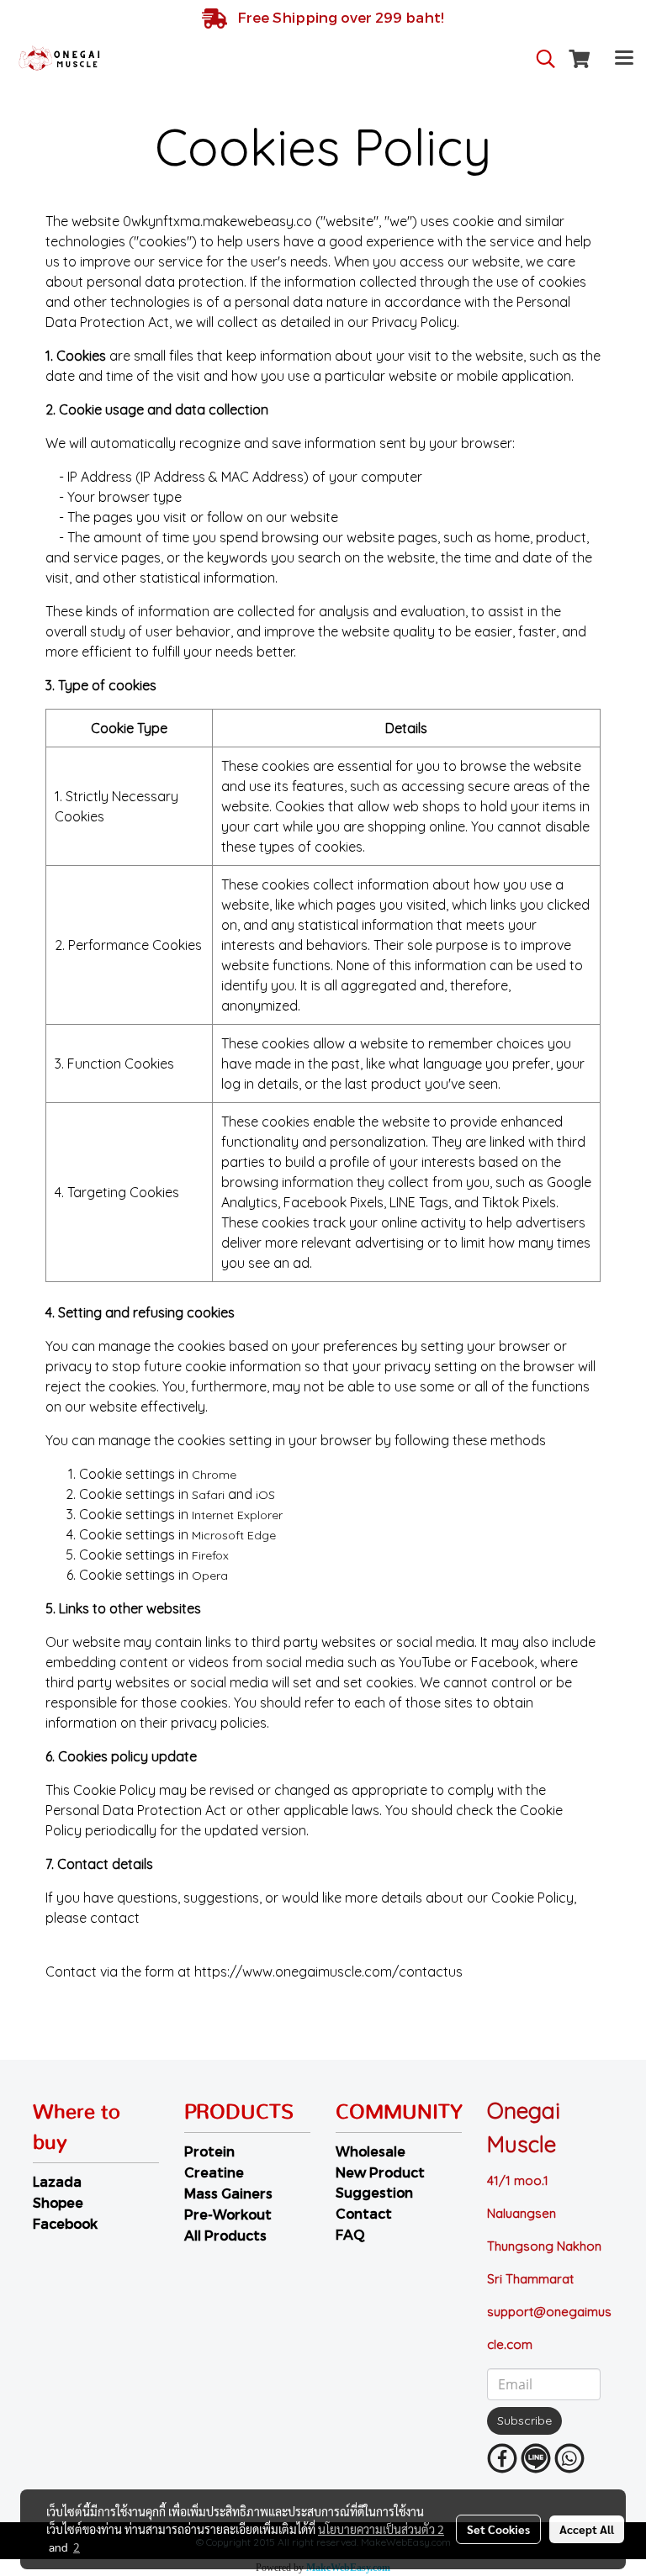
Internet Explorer (237, 1515)
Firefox (210, 1555)
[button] (540, 59)
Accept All (587, 2529)
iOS (265, 1495)
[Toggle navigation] (624, 59)
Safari (208, 1495)
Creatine (214, 2172)
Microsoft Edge (234, 1535)
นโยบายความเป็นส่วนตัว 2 (381, 2529)
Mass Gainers (228, 2193)
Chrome (214, 1475)
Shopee (58, 2202)
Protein (209, 2151)
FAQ (350, 2234)
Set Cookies (498, 2529)
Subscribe (524, 2420)
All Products (225, 2235)
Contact (364, 2213)
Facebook (65, 2223)
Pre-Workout (228, 2214)
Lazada (57, 2181)
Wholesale (371, 2151)
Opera (210, 1576)
